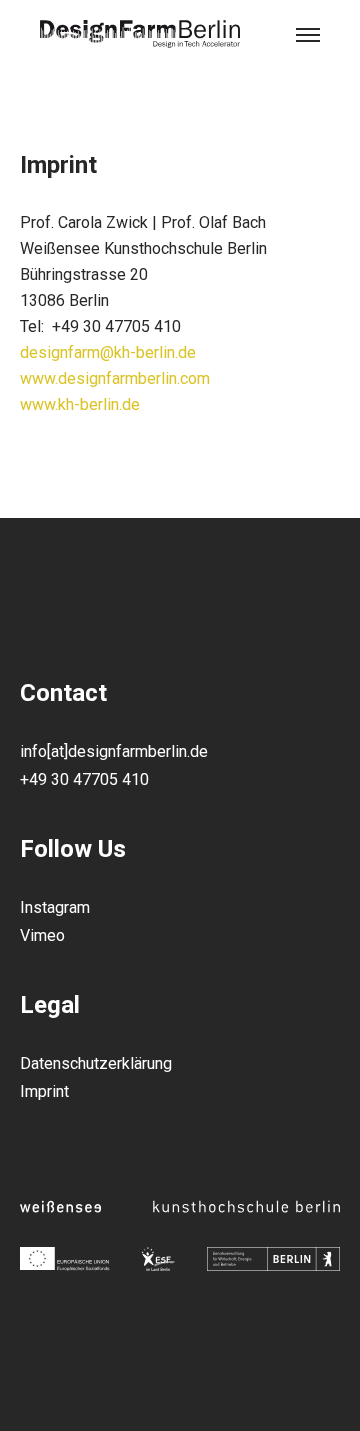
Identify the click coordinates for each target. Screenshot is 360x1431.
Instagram (55, 907)
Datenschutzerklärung (96, 1063)
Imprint (44, 1091)
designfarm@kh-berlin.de (108, 352)
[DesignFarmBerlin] (140, 35)
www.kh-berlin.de (80, 404)
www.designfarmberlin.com (115, 378)
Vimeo (42, 935)
